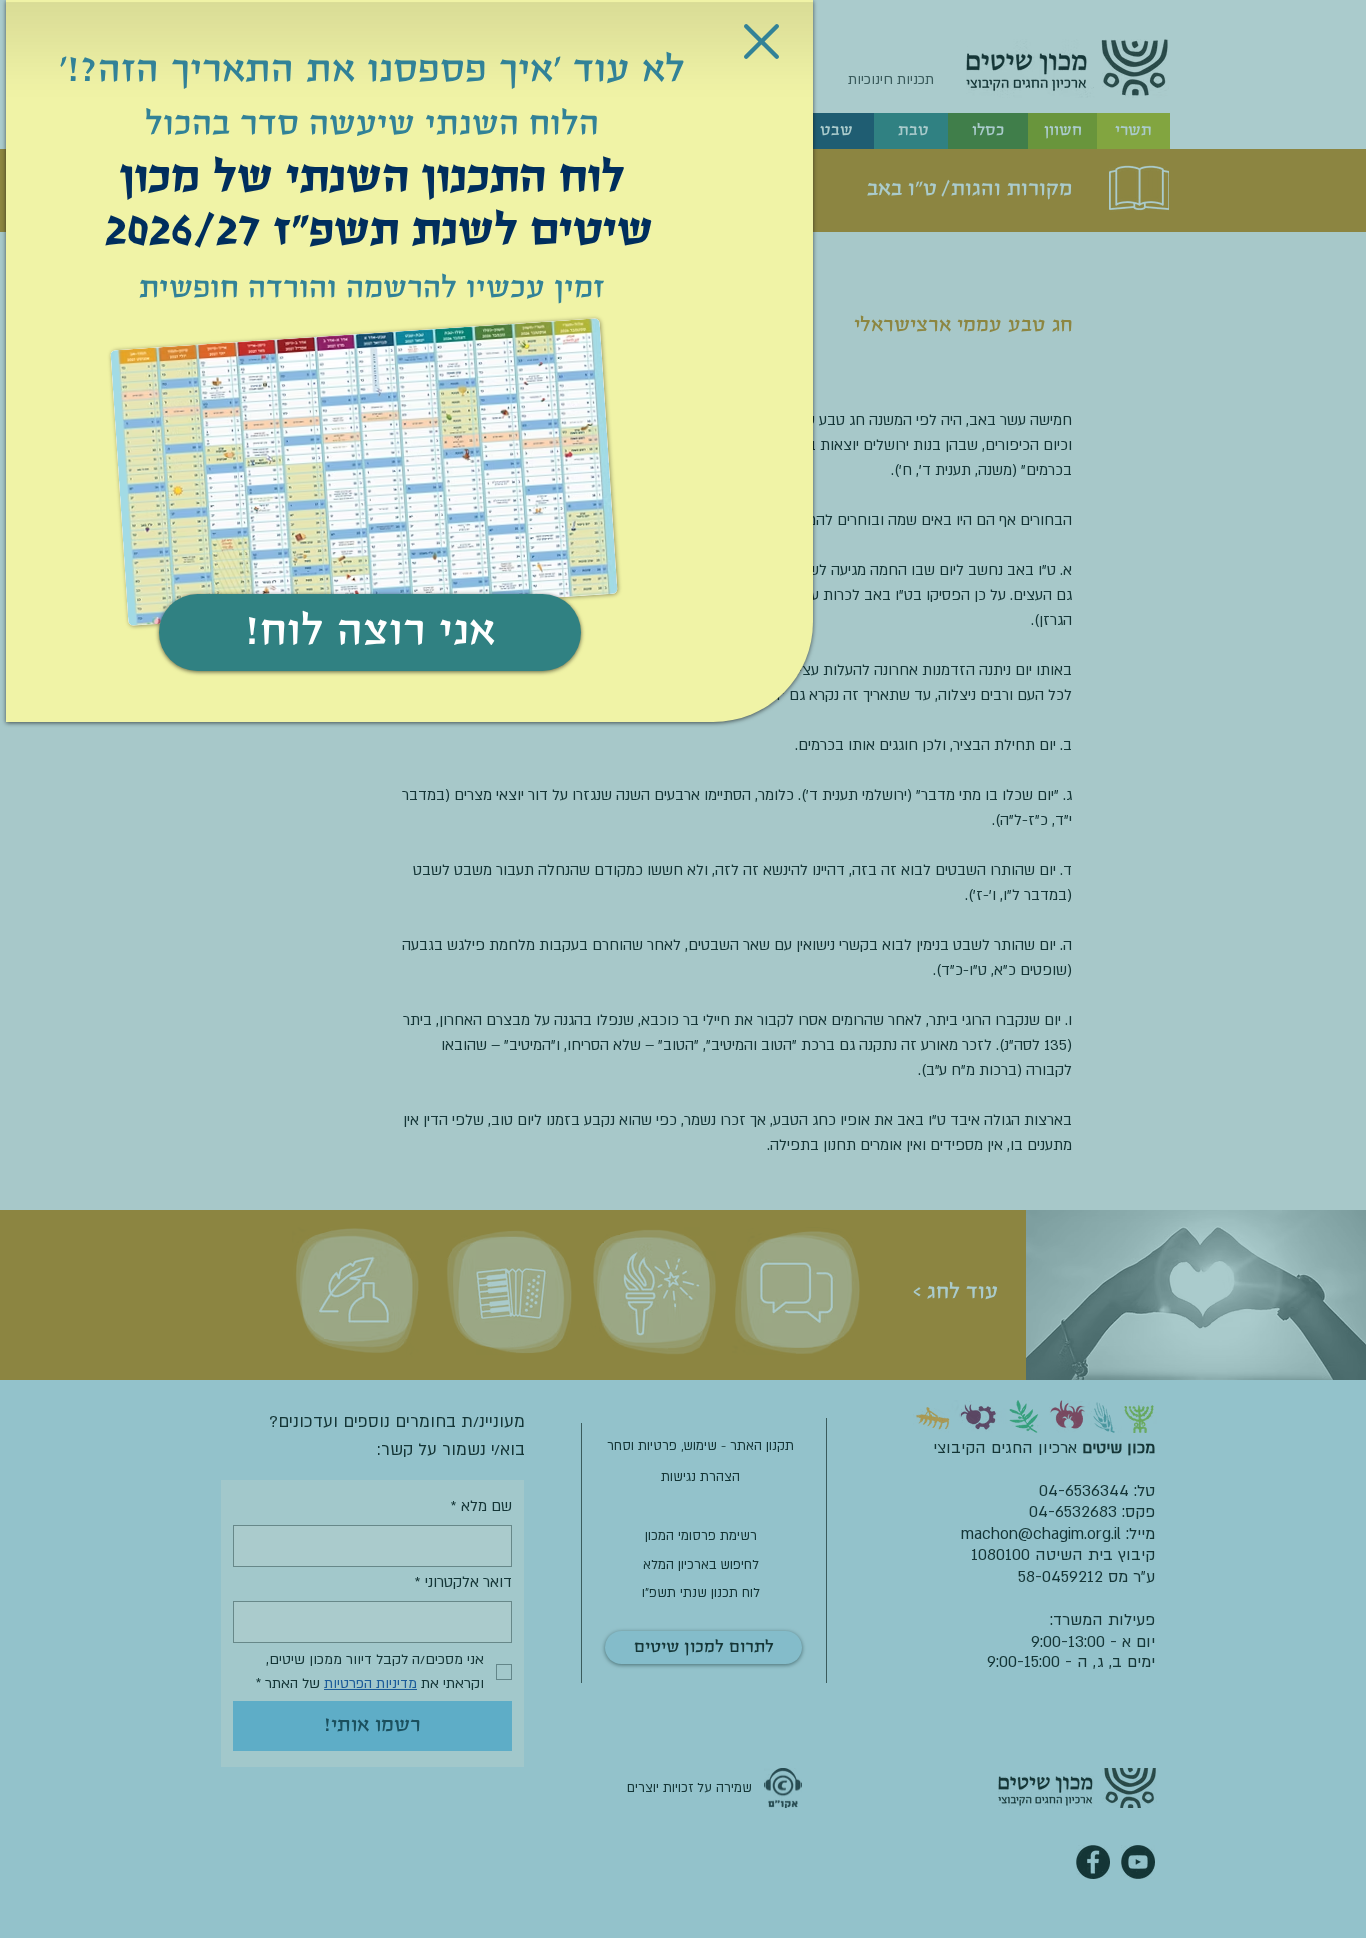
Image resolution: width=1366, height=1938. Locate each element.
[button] (761, 41)
